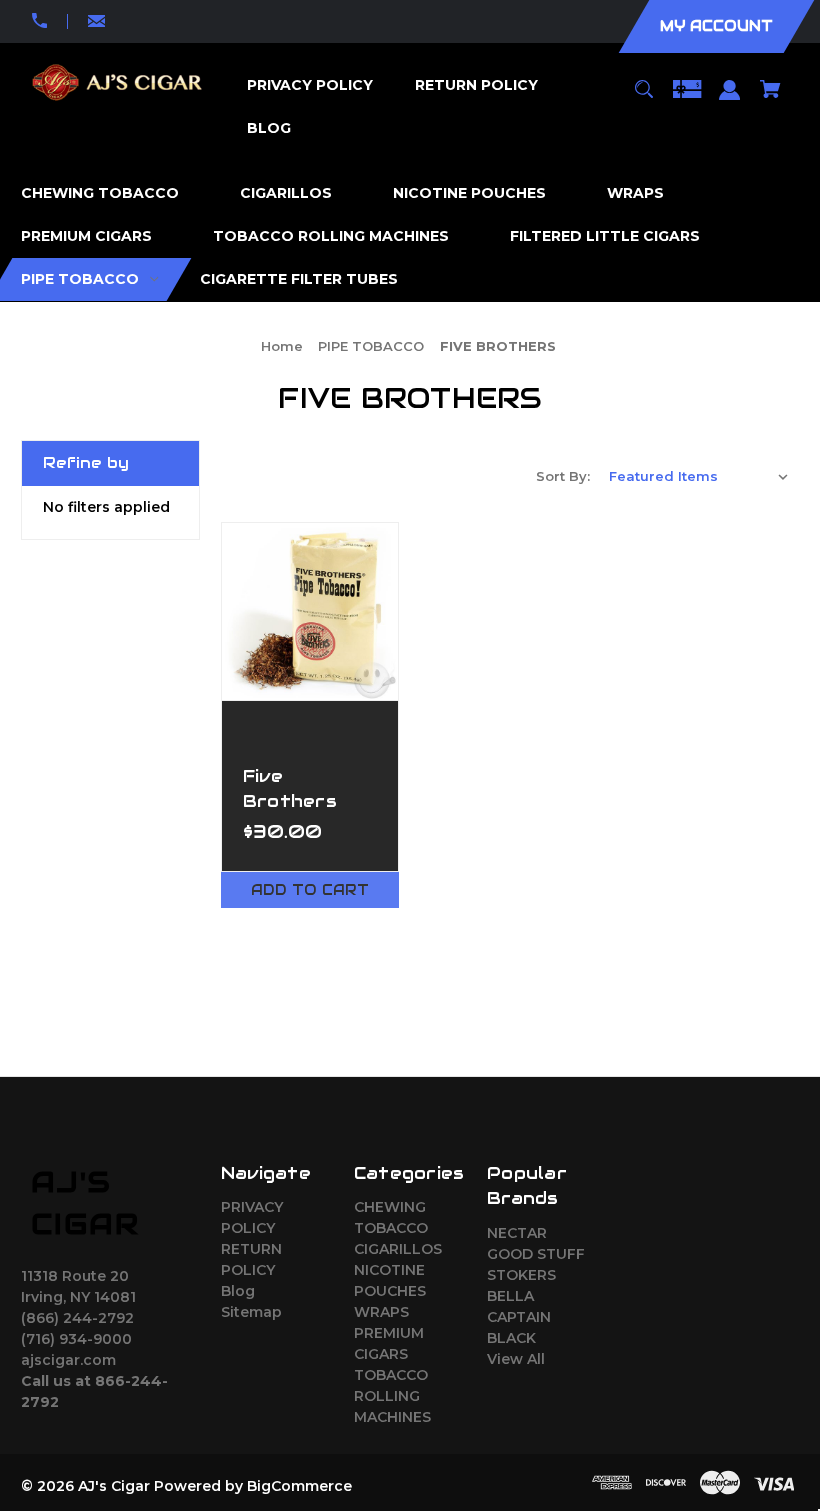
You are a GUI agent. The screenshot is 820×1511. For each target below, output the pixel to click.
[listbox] (699, 476)
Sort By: (563, 476)
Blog (238, 1291)
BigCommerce (299, 1486)
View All (516, 1359)
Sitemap (251, 1312)
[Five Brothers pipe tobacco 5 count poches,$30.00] (310, 611)
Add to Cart (310, 890)
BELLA (510, 1296)
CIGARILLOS (398, 1249)
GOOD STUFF (536, 1254)
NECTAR (517, 1233)
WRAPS (381, 1312)
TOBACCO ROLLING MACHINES (392, 1396)
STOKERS (521, 1275)
